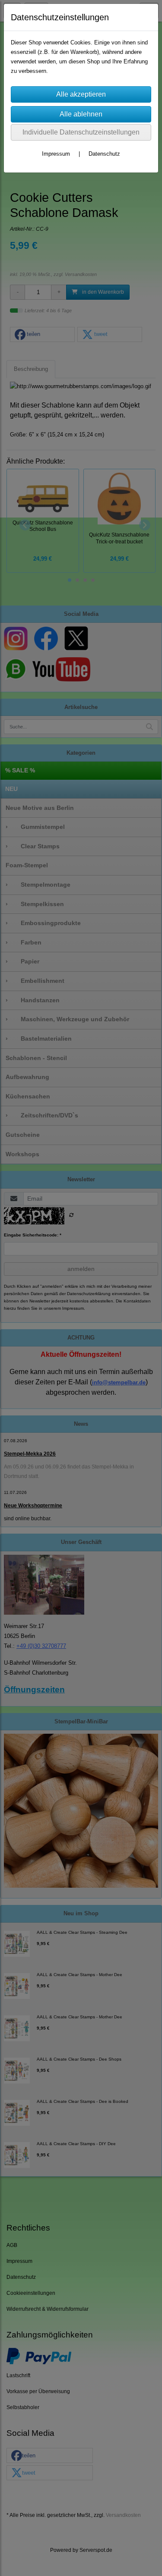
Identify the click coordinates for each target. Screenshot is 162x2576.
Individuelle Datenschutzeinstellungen (81, 132)
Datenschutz (104, 154)
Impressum (56, 154)
